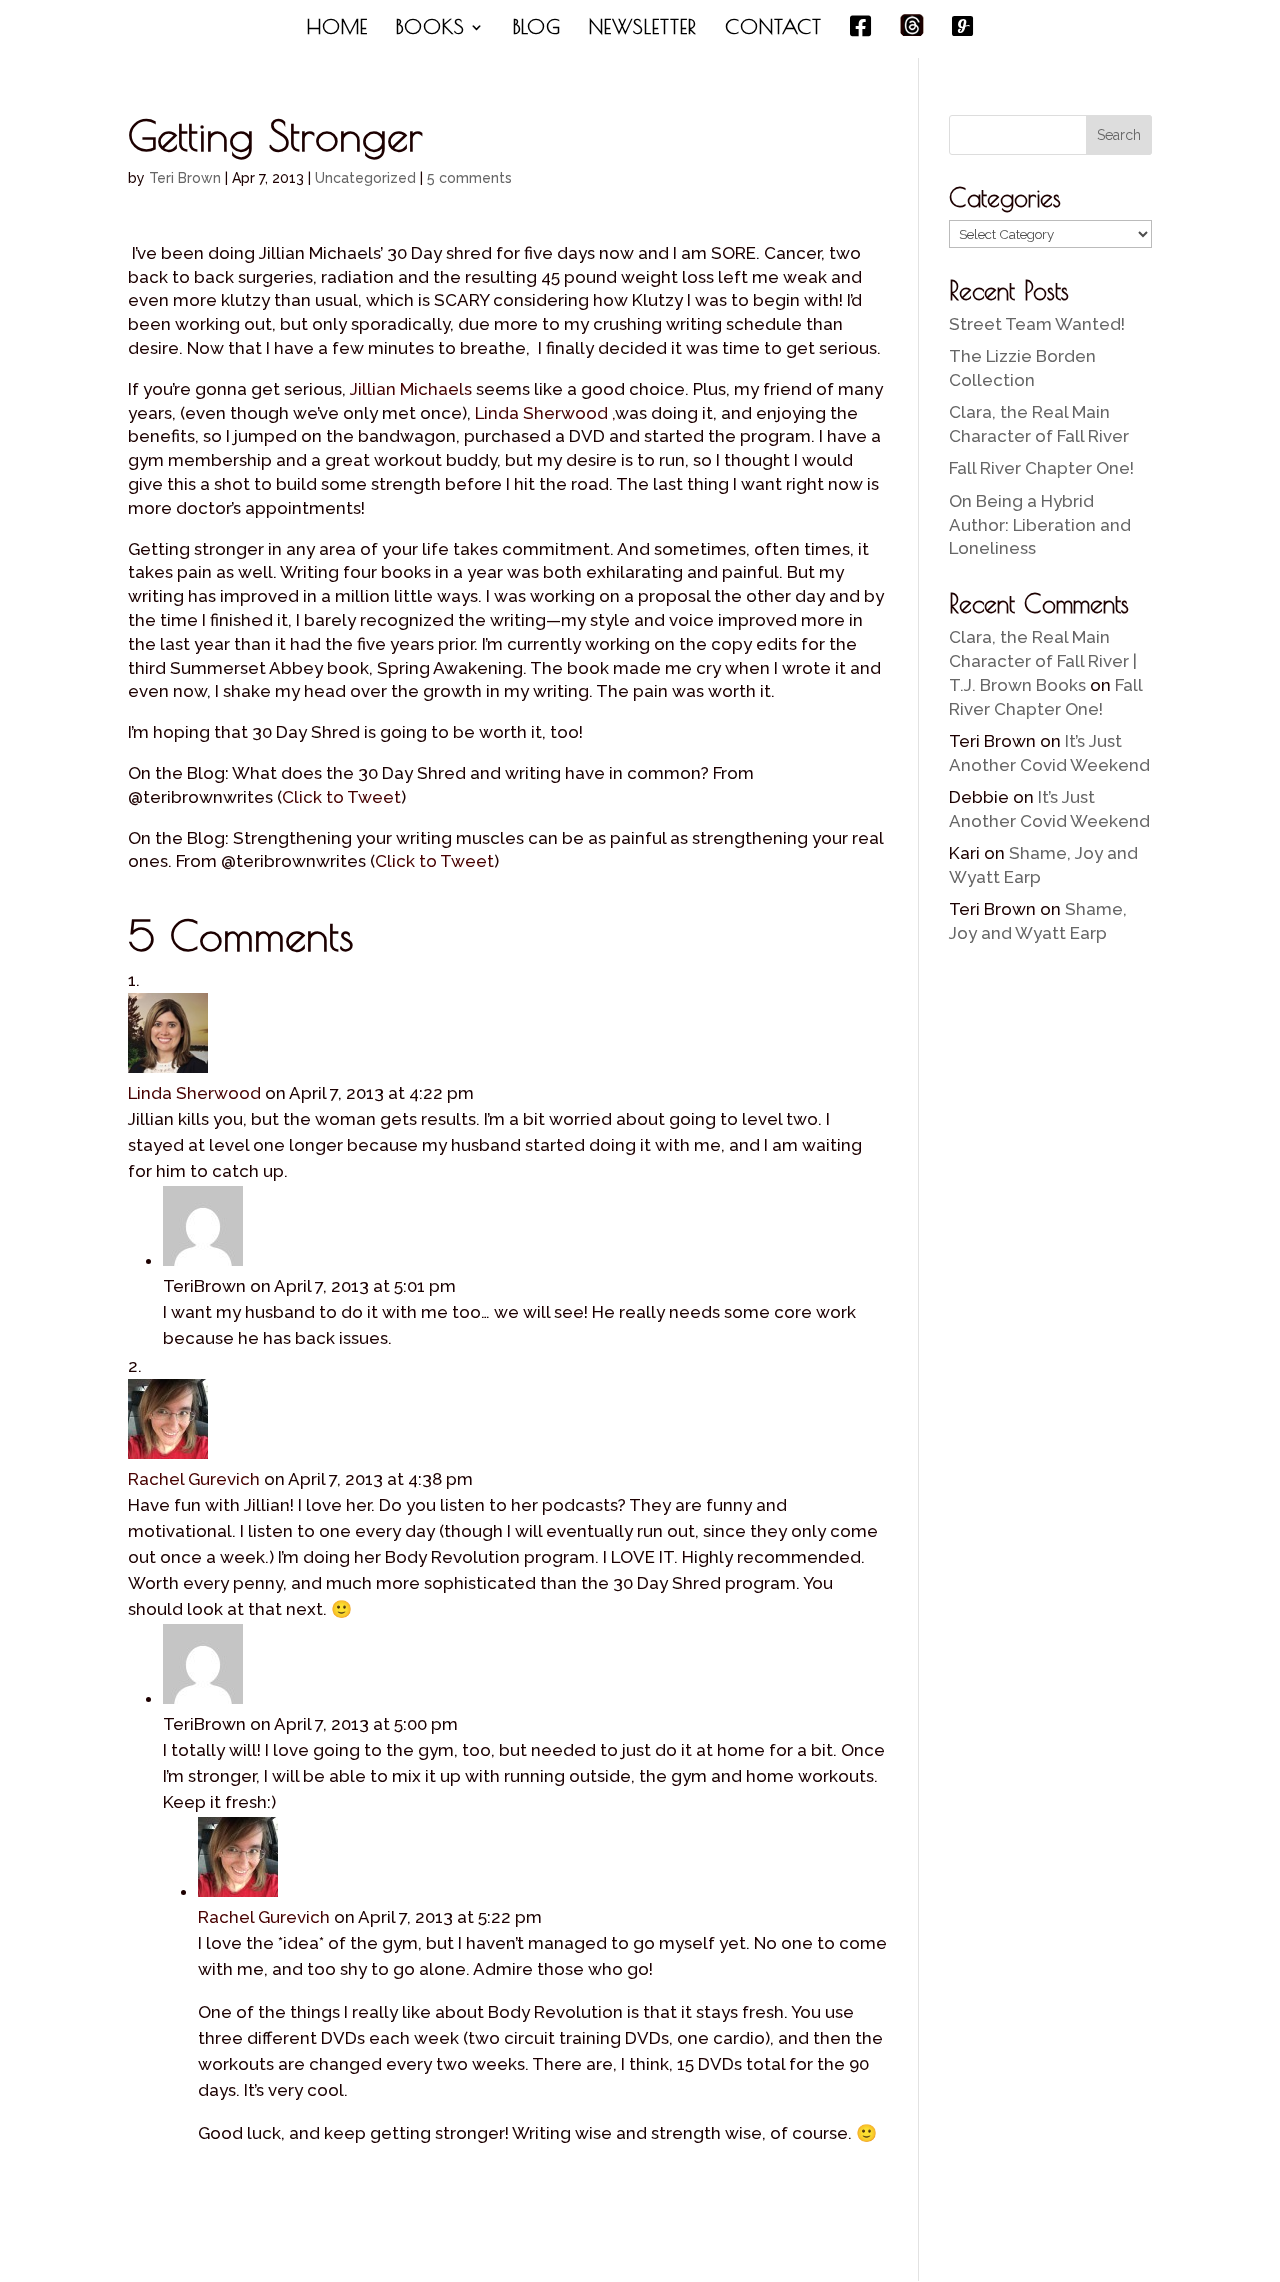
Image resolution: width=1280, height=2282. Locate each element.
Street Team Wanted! (1037, 324)
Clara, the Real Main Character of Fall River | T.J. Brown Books (1043, 661)
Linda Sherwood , (545, 413)
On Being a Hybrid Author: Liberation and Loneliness (1040, 525)
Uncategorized (365, 178)
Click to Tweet (341, 797)
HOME (337, 29)
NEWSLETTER (643, 29)
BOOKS (430, 29)
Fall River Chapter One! (1041, 468)
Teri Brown (185, 178)
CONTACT (773, 29)
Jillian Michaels (411, 389)
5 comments (469, 178)
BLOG (537, 29)
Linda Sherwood (194, 1093)
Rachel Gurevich (194, 1479)
